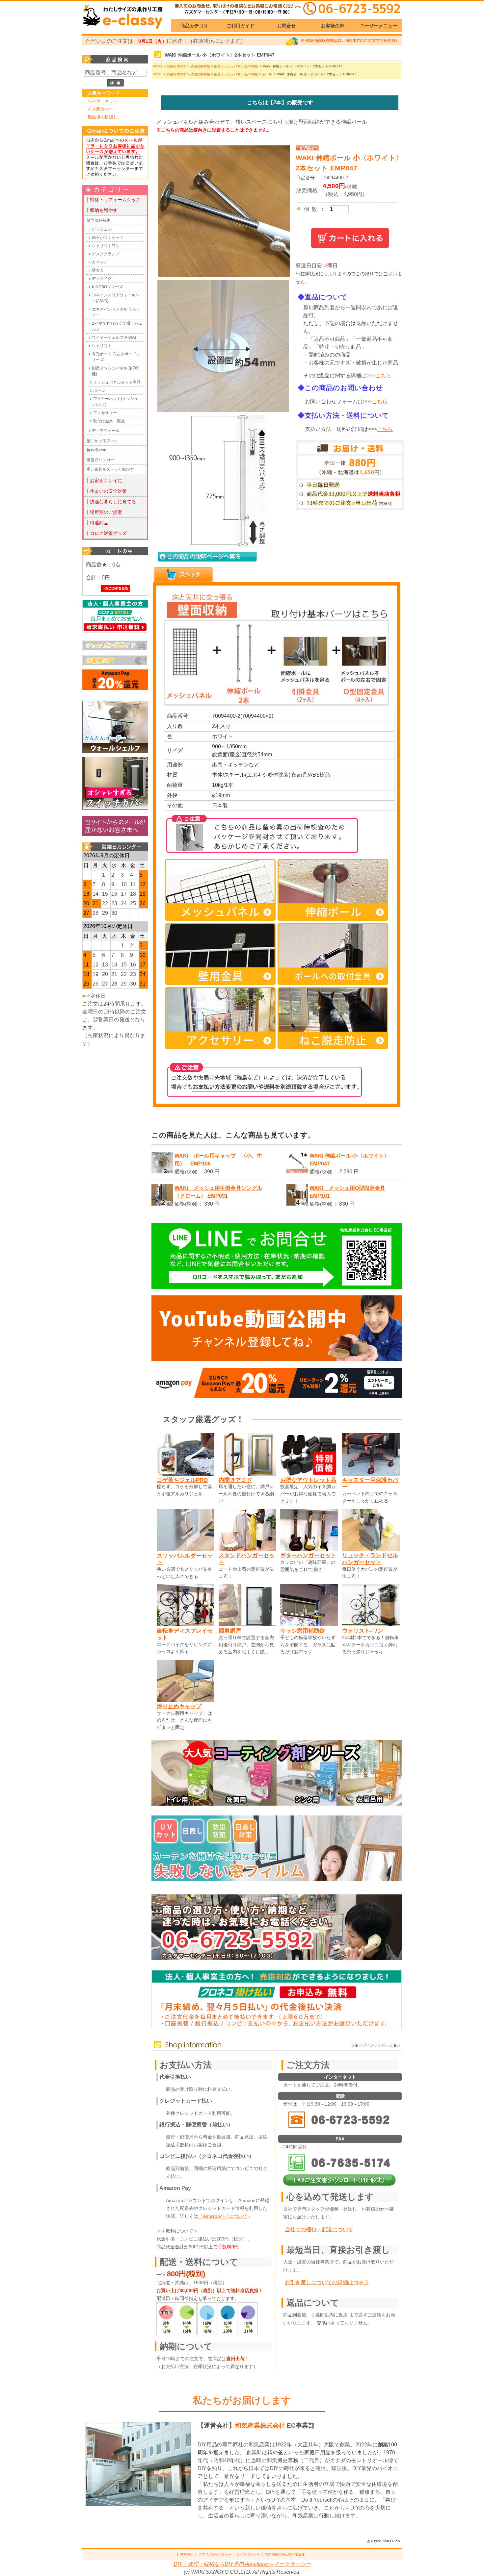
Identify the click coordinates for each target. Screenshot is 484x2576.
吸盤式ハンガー (100, 460)
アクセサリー (105, 413)
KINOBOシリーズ (107, 287)
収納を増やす (176, 66)
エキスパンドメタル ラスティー (116, 312)
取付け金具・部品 (109, 421)
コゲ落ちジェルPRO (182, 1480)
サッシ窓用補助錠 (303, 1631)
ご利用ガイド (240, 26)
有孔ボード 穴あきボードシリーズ (116, 357)
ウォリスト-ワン (363, 1631)
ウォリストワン (106, 246)
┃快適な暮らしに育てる (111, 502)
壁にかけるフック (102, 441)
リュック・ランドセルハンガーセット (370, 1559)
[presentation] (183, 575)
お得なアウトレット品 (308, 1480)
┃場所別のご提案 (104, 512)
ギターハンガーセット (308, 1555)
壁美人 (98, 270)
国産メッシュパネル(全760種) (116, 371)
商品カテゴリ (194, 26)
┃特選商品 (97, 523)
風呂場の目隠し (103, 117)
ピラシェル (102, 229)
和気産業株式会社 (261, 2426)
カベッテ (100, 262)
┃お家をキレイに (104, 481)
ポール (99, 390)
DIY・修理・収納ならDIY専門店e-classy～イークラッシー (242, 2564)
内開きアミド (235, 1480)
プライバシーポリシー (215, 2554)
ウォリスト (102, 346)
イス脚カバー (100, 109)
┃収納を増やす (101, 210)
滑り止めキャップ (179, 1706)
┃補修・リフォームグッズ (113, 200)
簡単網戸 (230, 1631)
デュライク (102, 279)
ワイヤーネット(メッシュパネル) (116, 402)
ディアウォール (106, 431)
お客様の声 (333, 26)
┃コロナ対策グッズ (106, 533)
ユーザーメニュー (379, 26)
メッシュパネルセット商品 (117, 382)
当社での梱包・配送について (319, 2229)
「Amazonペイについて (223, 2216)
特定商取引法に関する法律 (285, 2554)
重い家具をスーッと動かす (110, 469)
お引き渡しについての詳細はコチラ (327, 2282)
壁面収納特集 (98, 220)
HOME (158, 66)
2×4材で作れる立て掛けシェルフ (117, 326)
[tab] (183, 575)
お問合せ (286, 26)
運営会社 (187, 2554)
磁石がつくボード (108, 238)
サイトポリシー (248, 2554)
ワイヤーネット (103, 101)
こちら (383, 375)
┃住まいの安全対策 (106, 491)
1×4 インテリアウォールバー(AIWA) (116, 298)
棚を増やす (96, 450)
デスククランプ (106, 254)
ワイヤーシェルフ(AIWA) (114, 338)
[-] (222, 410)
